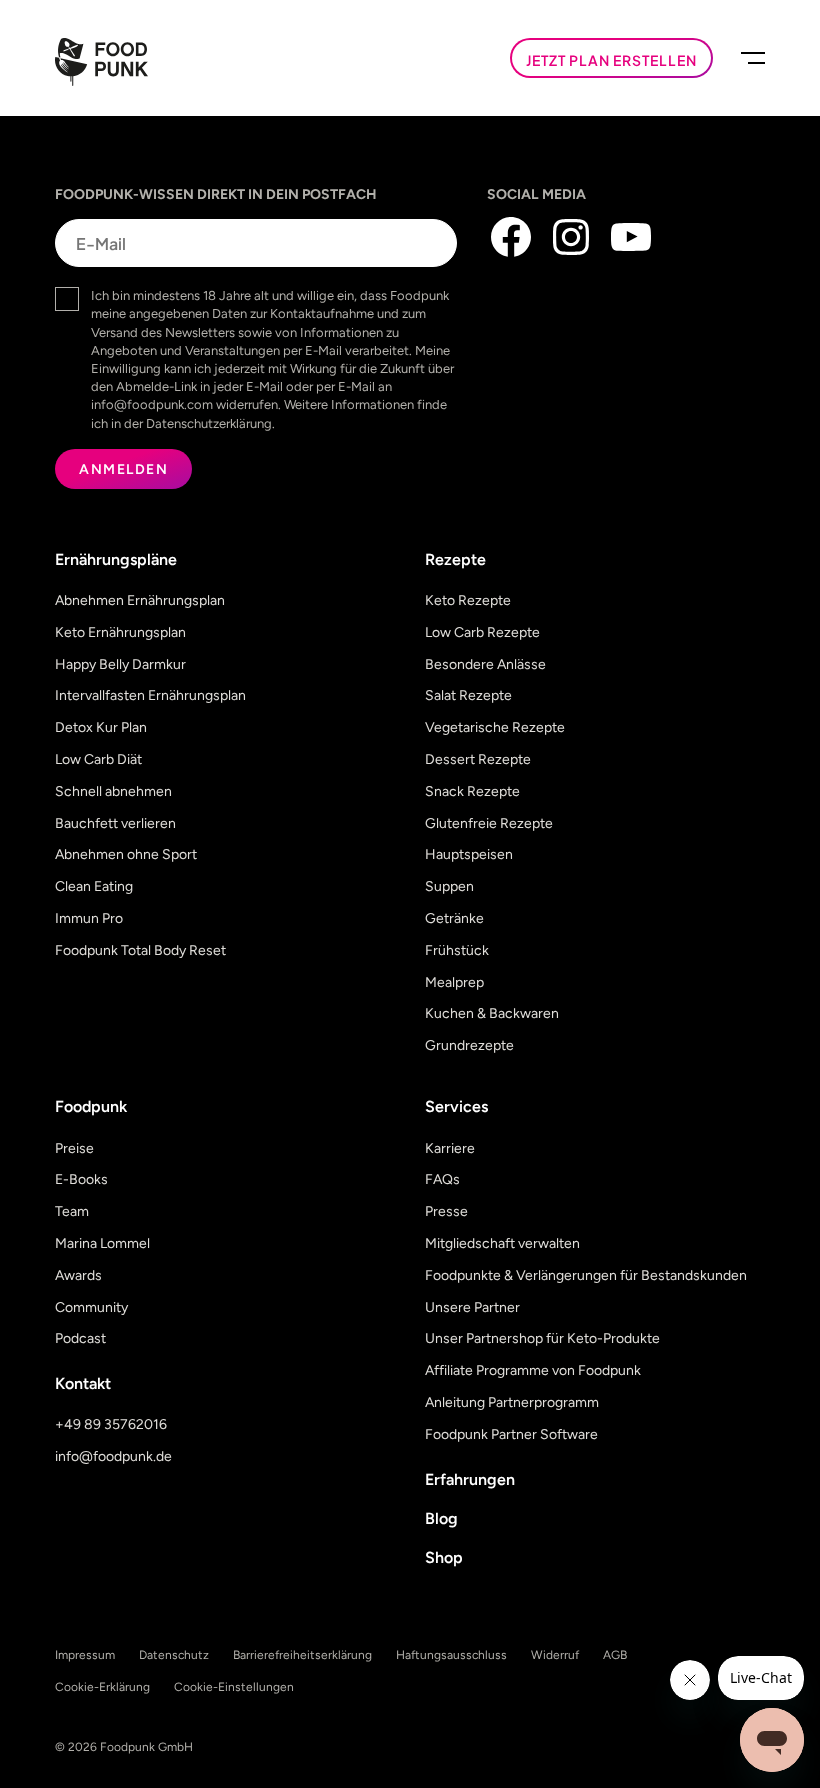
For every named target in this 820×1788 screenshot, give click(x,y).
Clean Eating (94, 886)
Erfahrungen (470, 1479)
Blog (441, 1518)
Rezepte (455, 559)
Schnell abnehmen (113, 791)
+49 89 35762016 (111, 1424)
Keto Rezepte (468, 600)
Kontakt (83, 1383)
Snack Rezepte (472, 791)
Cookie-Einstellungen (234, 1687)
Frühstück (457, 950)
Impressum (85, 1655)
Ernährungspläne (116, 559)
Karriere (450, 1148)
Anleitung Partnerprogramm (512, 1402)
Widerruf (555, 1655)
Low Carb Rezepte (482, 632)
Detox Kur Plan (101, 727)
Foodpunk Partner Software (511, 1434)
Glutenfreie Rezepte (489, 823)
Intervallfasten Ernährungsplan (150, 695)
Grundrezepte (469, 1045)
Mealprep (454, 982)
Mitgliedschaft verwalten (502, 1243)
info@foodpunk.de (113, 1456)
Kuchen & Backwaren (492, 1013)
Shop (444, 1557)
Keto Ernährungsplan (120, 632)
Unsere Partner (472, 1307)
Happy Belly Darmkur (120, 664)
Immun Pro (89, 918)
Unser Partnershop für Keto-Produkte (542, 1338)
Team (72, 1211)
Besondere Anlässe (485, 664)
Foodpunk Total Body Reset (140, 950)
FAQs (442, 1179)
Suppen (449, 886)
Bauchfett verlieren (115, 823)
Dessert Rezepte (478, 759)
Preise (74, 1148)
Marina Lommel (102, 1243)
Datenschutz (174, 1655)
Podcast (80, 1338)
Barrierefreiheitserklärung (302, 1655)
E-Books (81, 1179)
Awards (78, 1275)
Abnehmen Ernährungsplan (140, 600)
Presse (446, 1211)
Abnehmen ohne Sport (126, 854)
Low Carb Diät (98, 759)
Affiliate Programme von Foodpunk (533, 1370)
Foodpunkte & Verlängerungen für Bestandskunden (586, 1275)
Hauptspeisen (469, 854)
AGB (615, 1655)
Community (91, 1307)
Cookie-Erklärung (102, 1687)
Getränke (454, 918)
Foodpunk (91, 1106)
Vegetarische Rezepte (495, 727)
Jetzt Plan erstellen (611, 60)
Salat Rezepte (468, 695)
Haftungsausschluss (451, 1655)
